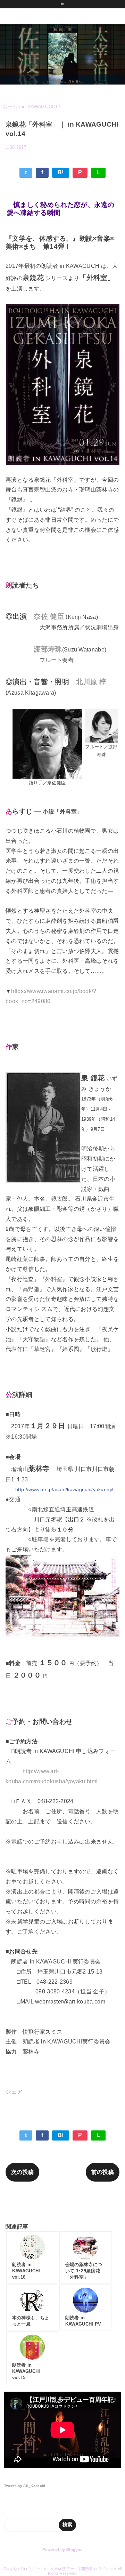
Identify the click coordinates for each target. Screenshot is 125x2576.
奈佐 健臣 (49, 616)
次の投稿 (22, 2172)
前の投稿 (103, 2172)
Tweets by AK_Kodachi (25, 2486)
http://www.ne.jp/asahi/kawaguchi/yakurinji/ (64, 1489)
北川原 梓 (91, 682)
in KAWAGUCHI (98, 157)
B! (61, 172)
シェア (14, 2092)
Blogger (74, 2550)
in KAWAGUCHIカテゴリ (62, 2202)
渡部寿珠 (48, 649)
